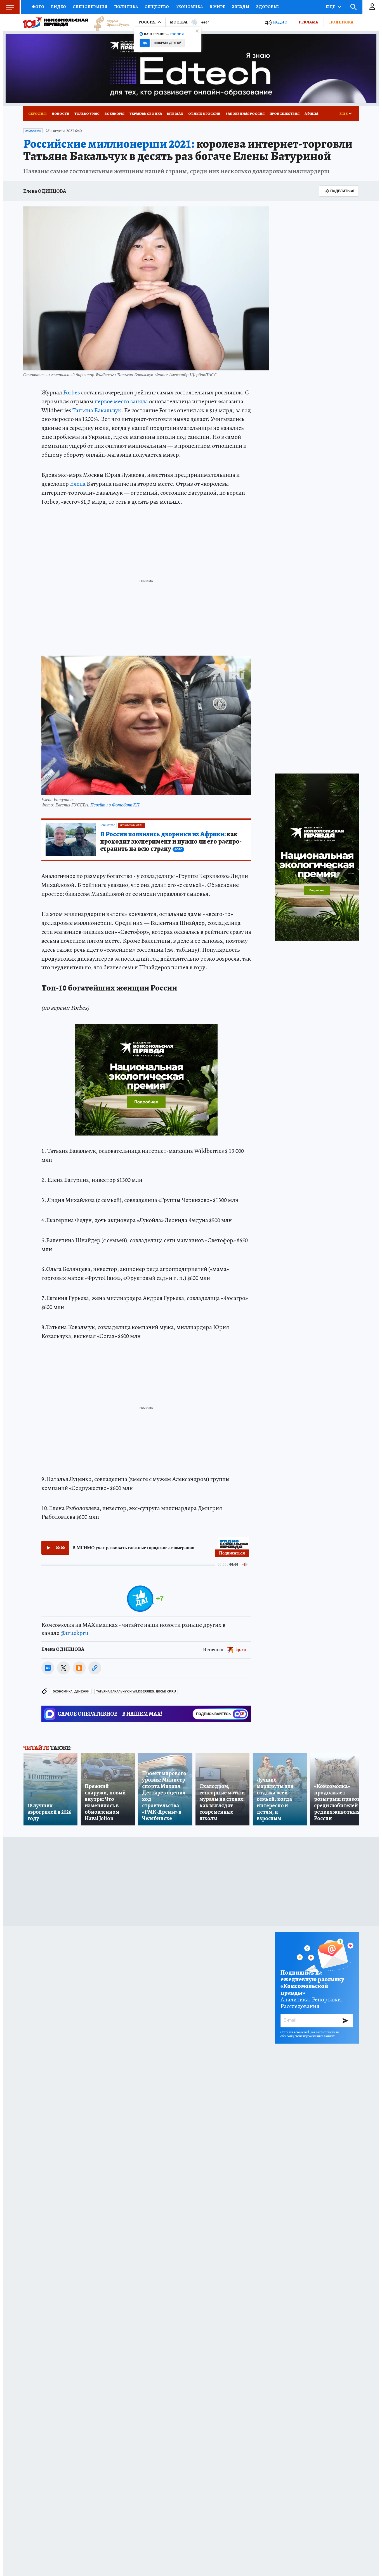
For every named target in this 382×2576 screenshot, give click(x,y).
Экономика (189, 7)
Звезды (241, 7)
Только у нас (87, 114)
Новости (61, 114)
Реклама (308, 22)
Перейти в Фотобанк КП (115, 805)
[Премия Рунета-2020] (109, 22)
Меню (10, 7)
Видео (58, 7)
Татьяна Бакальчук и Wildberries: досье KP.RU (136, 1691)
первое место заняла (121, 401)
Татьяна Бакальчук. (98, 410)
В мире (217, 7)
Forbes (72, 392)
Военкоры (115, 114)
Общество (157, 7)
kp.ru (241, 1649)
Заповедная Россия (245, 114)
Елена (78, 484)
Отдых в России (204, 114)
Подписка (341, 22)
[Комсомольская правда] (56, 22)
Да (145, 43)
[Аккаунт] (372, 7)
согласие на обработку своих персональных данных (310, 2034)
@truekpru (74, 1633)
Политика (126, 7)
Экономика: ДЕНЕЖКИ (71, 1691)
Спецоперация (90, 7)
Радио (280, 22)
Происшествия (285, 114)
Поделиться (342, 191)
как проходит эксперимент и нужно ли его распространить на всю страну (171, 842)
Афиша (311, 114)
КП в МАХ (175, 114)
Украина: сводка (146, 114)
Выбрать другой (168, 43)
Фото (38, 7)
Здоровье (267, 7)
